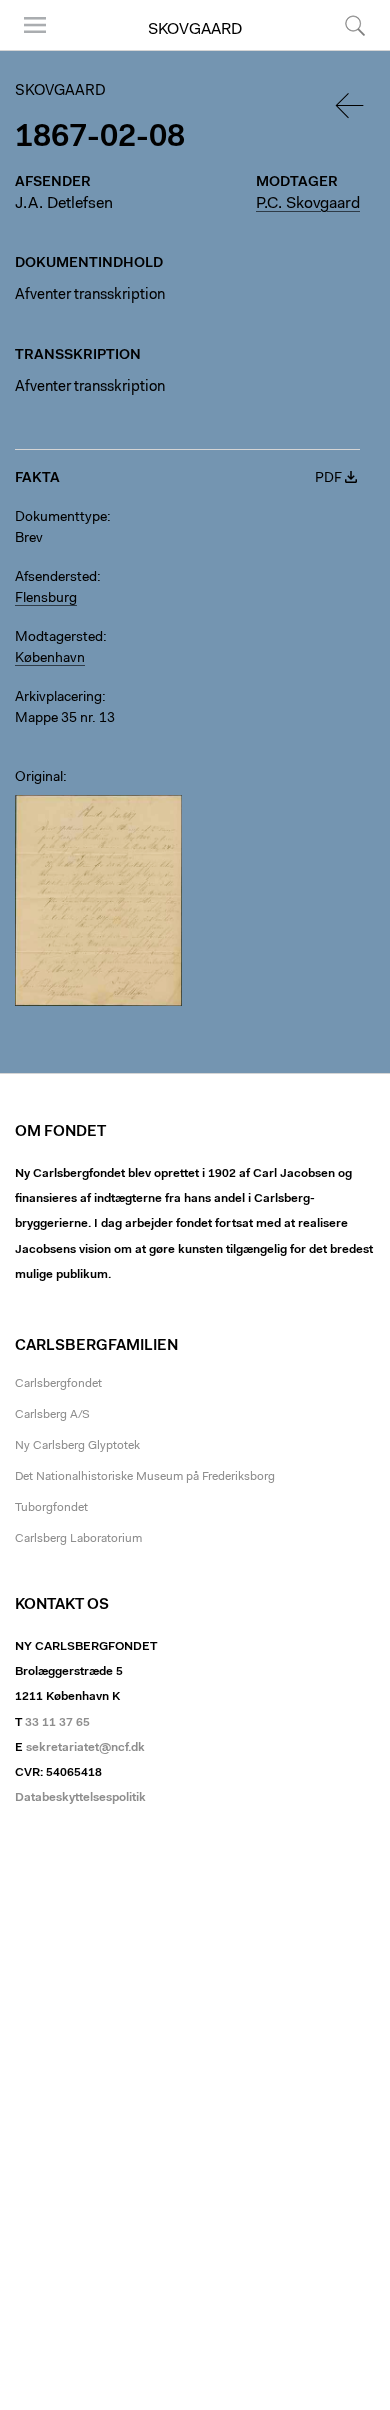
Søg (342, 49)
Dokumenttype (61, 518)
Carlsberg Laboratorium (78, 1539)
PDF (328, 479)
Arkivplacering (58, 698)
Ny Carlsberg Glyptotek (77, 1446)
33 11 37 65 (57, 1723)
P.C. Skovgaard (308, 204)
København (50, 659)
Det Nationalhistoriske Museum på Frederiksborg (145, 1477)
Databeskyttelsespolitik (80, 1798)
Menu (28, 49)
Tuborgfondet (51, 1508)
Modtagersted (59, 638)
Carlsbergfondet (58, 1384)
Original (39, 778)
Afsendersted (56, 578)
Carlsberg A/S (52, 1415)
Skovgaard (195, 30)
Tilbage (351, 105)
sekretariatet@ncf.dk (85, 1748)
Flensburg (46, 599)
